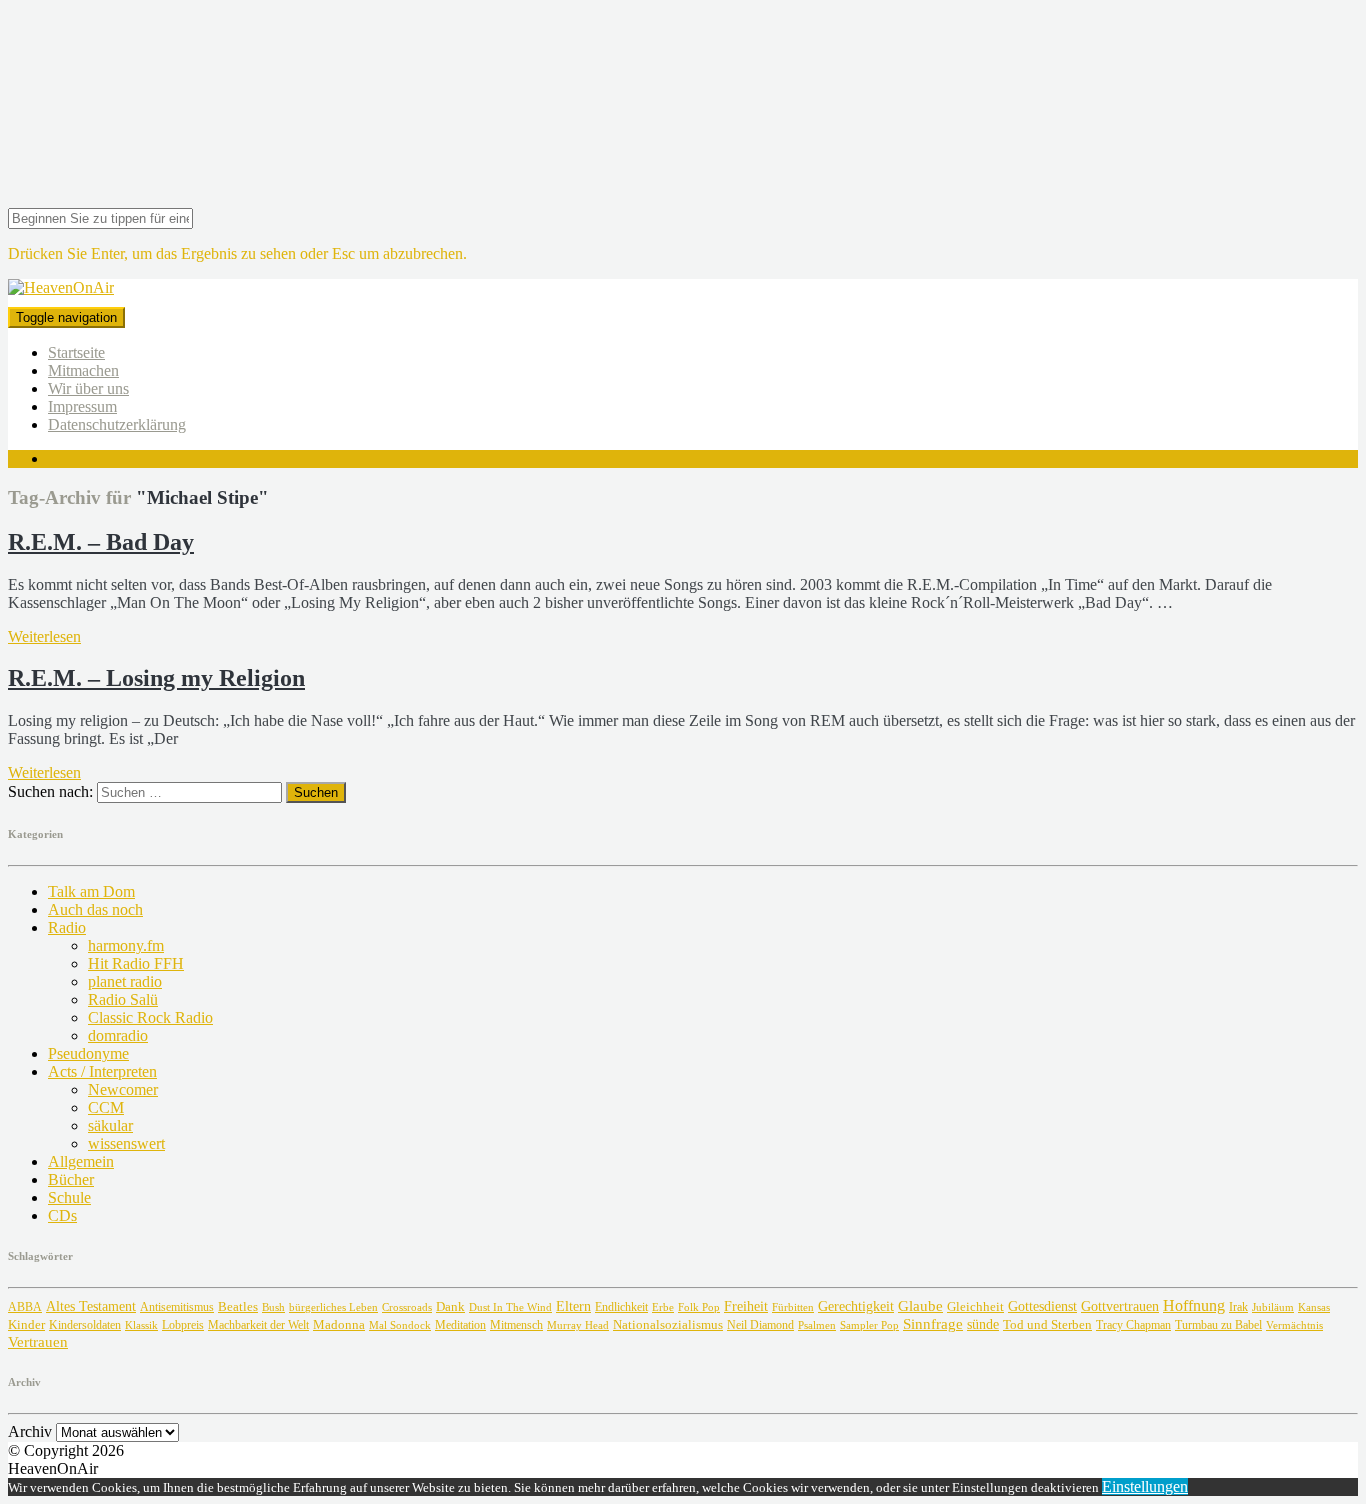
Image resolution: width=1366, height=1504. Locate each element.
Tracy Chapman (1133, 1325)
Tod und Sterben (1047, 1324)
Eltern (573, 1306)
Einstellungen (1145, 1486)
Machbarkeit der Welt (258, 1325)
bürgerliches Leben (333, 1307)
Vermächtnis (1294, 1325)
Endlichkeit (621, 1307)
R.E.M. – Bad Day (101, 542)
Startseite (76, 352)
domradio (118, 1035)
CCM (106, 1107)
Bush (273, 1307)
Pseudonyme (88, 1053)
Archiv (30, 1431)
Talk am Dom (91, 891)
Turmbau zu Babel (1218, 1325)
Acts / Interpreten (102, 1071)
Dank (450, 1306)
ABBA (25, 1307)
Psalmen (817, 1325)
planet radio (125, 981)
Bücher (71, 1179)
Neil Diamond (760, 1325)
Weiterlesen (44, 636)
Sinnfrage (933, 1324)
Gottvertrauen (1120, 1306)
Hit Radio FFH (136, 963)
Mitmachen (83, 370)
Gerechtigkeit (856, 1306)
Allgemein (81, 1161)
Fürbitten (793, 1307)
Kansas (1314, 1307)
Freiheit (746, 1306)
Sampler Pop (869, 1325)
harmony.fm (126, 945)
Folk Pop (699, 1307)
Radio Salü (123, 999)
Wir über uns (88, 388)
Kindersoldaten (85, 1325)
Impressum (82, 406)
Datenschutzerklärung (117, 424)
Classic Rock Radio (150, 1017)
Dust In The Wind (510, 1307)
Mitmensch (516, 1325)
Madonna (339, 1325)
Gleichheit (975, 1307)
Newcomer (123, 1089)
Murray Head (578, 1325)
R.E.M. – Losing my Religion (156, 678)
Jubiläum (1273, 1307)
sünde (983, 1324)
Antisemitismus (177, 1307)
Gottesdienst (1042, 1306)
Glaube (920, 1305)
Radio (67, 927)
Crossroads (407, 1307)
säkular (110, 1125)
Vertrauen (38, 1341)
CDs (62, 1215)
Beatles (238, 1306)
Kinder (26, 1324)
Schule (69, 1197)
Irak (1238, 1307)
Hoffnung (1194, 1305)
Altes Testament (91, 1306)
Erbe (663, 1307)
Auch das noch (95, 909)
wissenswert (126, 1143)
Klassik (141, 1325)
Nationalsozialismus (668, 1325)
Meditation (460, 1325)
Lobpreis (183, 1325)
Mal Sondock (400, 1325)
